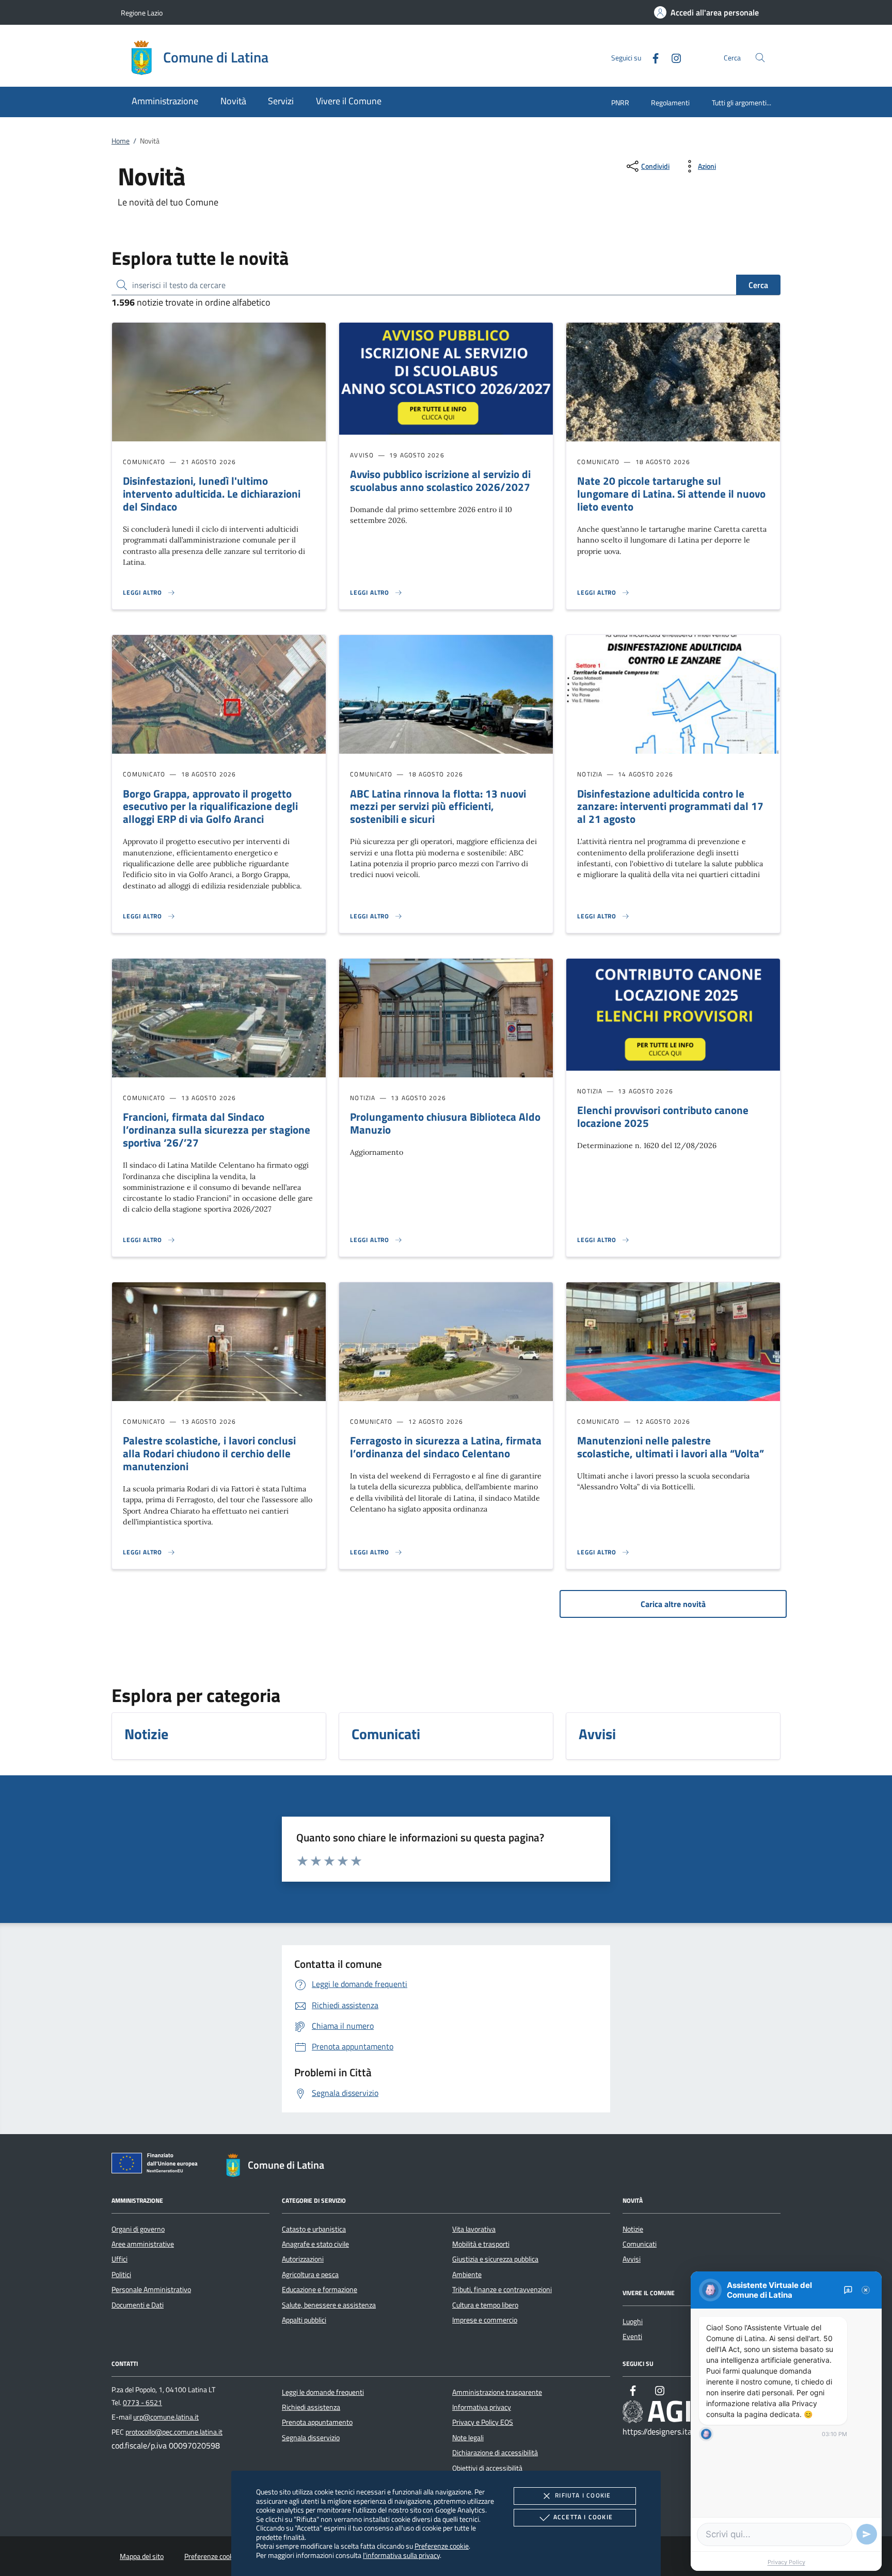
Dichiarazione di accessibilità (495, 2453)
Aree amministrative (143, 2244)
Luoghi (633, 2321)
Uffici (120, 2259)
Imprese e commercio (485, 2320)
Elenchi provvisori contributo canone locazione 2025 (663, 1116)
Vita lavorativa (474, 2229)
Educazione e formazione (320, 2289)
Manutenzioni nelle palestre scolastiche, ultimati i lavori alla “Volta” (671, 1447)
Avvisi (632, 2259)
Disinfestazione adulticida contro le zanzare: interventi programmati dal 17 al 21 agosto (670, 806)
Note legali (468, 2438)
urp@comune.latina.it (166, 2417)
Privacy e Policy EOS (483, 2422)
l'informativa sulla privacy (401, 2555)
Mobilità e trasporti (481, 2244)
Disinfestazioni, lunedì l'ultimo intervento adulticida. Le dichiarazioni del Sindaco (212, 494)
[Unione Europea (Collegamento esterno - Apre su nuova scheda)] (157, 2165)
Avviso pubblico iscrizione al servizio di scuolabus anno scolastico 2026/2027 (440, 480)
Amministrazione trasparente (497, 2392)
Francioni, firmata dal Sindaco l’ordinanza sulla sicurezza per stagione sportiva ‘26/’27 (217, 1130)
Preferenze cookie (442, 2546)
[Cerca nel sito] (760, 58)
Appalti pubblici (304, 2320)
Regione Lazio (142, 13)
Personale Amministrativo (151, 2289)
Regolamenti (670, 102)
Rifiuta (583, 2495)
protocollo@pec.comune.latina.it (174, 2432)
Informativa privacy (482, 2407)
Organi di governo (138, 2229)
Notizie (633, 2229)
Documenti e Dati (138, 2305)
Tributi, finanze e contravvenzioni (502, 2289)
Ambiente (467, 2275)
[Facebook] (651, 57)
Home (121, 141)
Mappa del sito (142, 2556)
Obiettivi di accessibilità (487, 2468)
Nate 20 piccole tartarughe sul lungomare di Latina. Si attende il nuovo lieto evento (671, 494)
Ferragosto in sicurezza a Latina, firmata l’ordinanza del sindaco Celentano (446, 1447)
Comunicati (640, 2244)
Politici (121, 2275)
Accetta (583, 2517)
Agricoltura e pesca (310, 2275)
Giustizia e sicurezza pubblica (495, 2259)
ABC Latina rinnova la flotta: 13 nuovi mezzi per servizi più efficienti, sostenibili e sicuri (438, 806)
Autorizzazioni (303, 2259)
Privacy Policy (786, 2562)
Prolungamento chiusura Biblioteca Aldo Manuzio (445, 1123)
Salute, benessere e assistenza (329, 2305)
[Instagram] (672, 57)
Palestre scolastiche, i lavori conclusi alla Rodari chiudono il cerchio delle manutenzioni (209, 1453)
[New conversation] (848, 2290)
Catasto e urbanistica (314, 2229)
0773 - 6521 (142, 2403)
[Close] (866, 2290)
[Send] (867, 2534)
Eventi (632, 2336)
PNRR (620, 102)
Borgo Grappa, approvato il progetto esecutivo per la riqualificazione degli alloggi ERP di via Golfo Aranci (210, 806)
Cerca (758, 285)
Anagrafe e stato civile (315, 2244)
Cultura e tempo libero (485, 2305)
